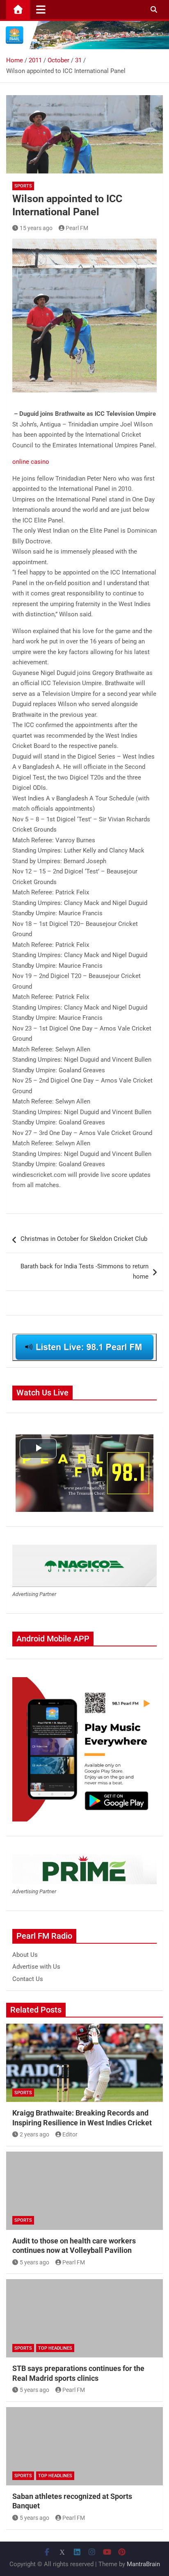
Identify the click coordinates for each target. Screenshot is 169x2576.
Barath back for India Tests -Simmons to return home (84, 1272)
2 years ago (34, 2134)
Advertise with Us (36, 1967)
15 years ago (36, 228)
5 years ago (34, 2262)
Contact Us (28, 1979)
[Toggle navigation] (41, 9)
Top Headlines (55, 2348)
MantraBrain (143, 2564)
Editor (70, 2134)
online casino (31, 462)
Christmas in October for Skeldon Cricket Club (84, 1239)
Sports (23, 186)
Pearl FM (77, 228)
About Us (25, 1955)
